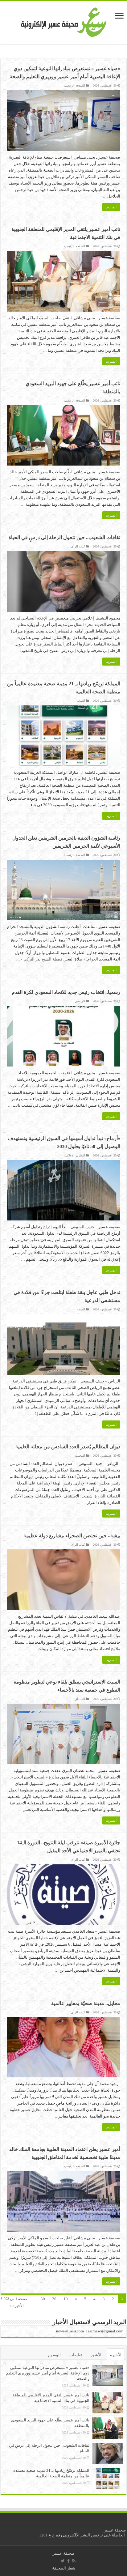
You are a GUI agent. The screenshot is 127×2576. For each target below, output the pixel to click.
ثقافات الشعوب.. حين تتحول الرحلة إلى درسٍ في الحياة (64, 537)
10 (66, 2299)
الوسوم (54, 2355)
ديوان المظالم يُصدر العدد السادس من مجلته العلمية (68, 1447)
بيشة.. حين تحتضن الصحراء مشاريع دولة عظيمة (72, 1536)
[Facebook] (68, 2561)
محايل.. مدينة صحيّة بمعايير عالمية (86, 2003)
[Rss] (74, 2561)
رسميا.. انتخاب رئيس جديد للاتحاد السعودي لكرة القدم (66, 992)
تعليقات (76, 2355)
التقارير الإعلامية (75, 1155)
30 (43, 2299)
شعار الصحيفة (64, 2568)
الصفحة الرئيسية (74, 85)
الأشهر (96, 2355)
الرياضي (80, 1001)
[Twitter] (63, 2561)
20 (54, 2299)
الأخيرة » (16, 2306)
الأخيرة (116, 2355)
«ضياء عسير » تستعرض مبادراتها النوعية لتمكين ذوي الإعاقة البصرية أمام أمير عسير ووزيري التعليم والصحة (48, 2373)
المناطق (80, 1699)
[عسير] (64, 21)
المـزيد (111, 207)
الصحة (81, 701)
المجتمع (80, 1456)
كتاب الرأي (78, 546)
